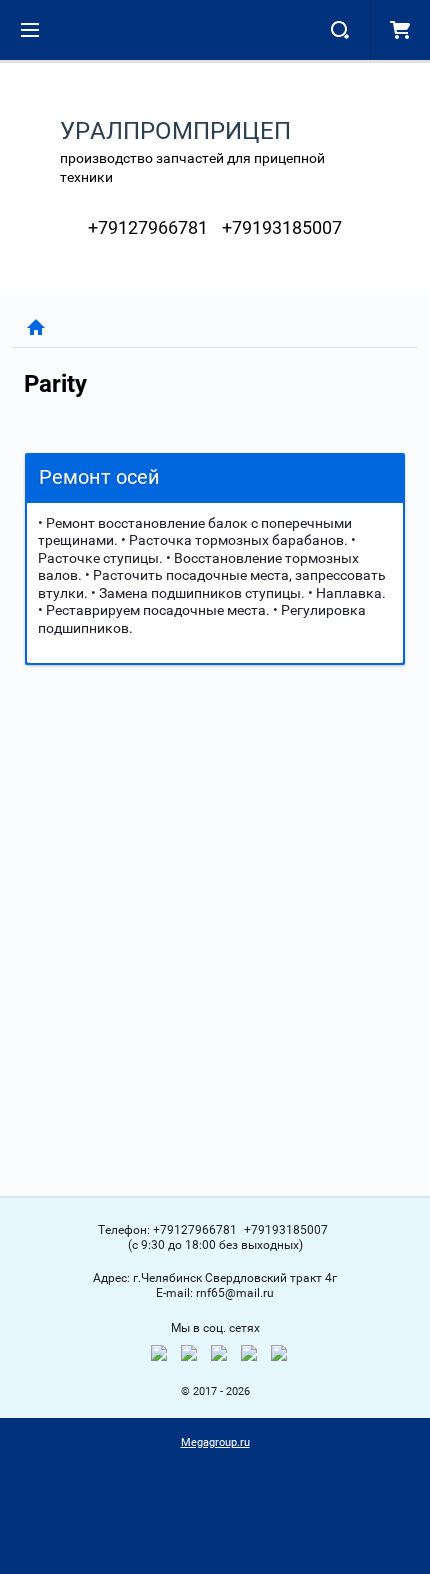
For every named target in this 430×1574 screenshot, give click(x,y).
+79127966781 (148, 227)
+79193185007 (282, 227)
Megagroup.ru (215, 1442)
